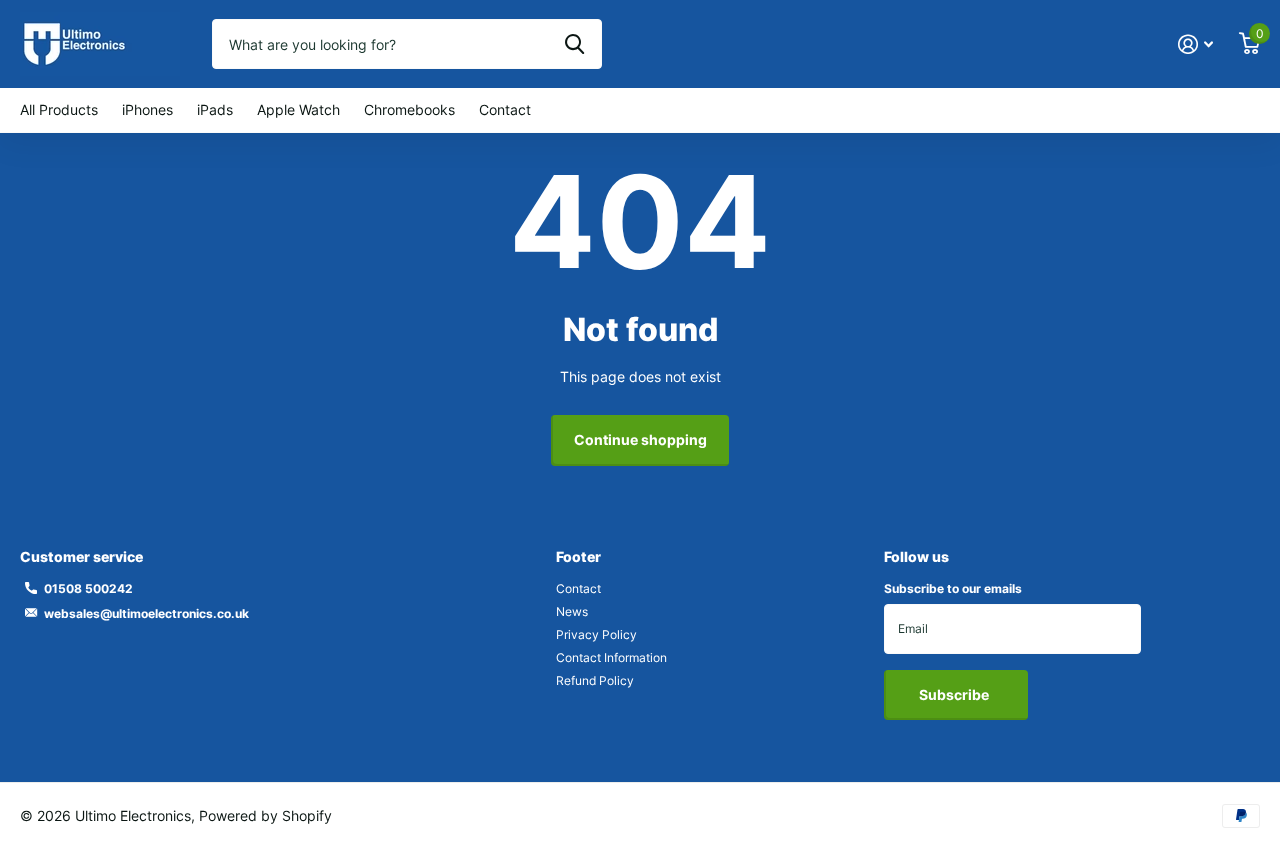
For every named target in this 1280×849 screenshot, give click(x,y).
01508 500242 (88, 588)
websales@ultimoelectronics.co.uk (146, 613)
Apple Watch (298, 109)
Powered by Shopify (265, 815)
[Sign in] (1195, 44)
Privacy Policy (596, 634)
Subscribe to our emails (953, 588)
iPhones (147, 109)
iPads (215, 109)
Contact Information (611, 657)
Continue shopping (640, 439)
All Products (59, 109)
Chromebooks (409, 109)
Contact (505, 109)
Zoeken (574, 44)
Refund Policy (595, 680)
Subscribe (955, 694)
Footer (578, 556)
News (572, 611)
